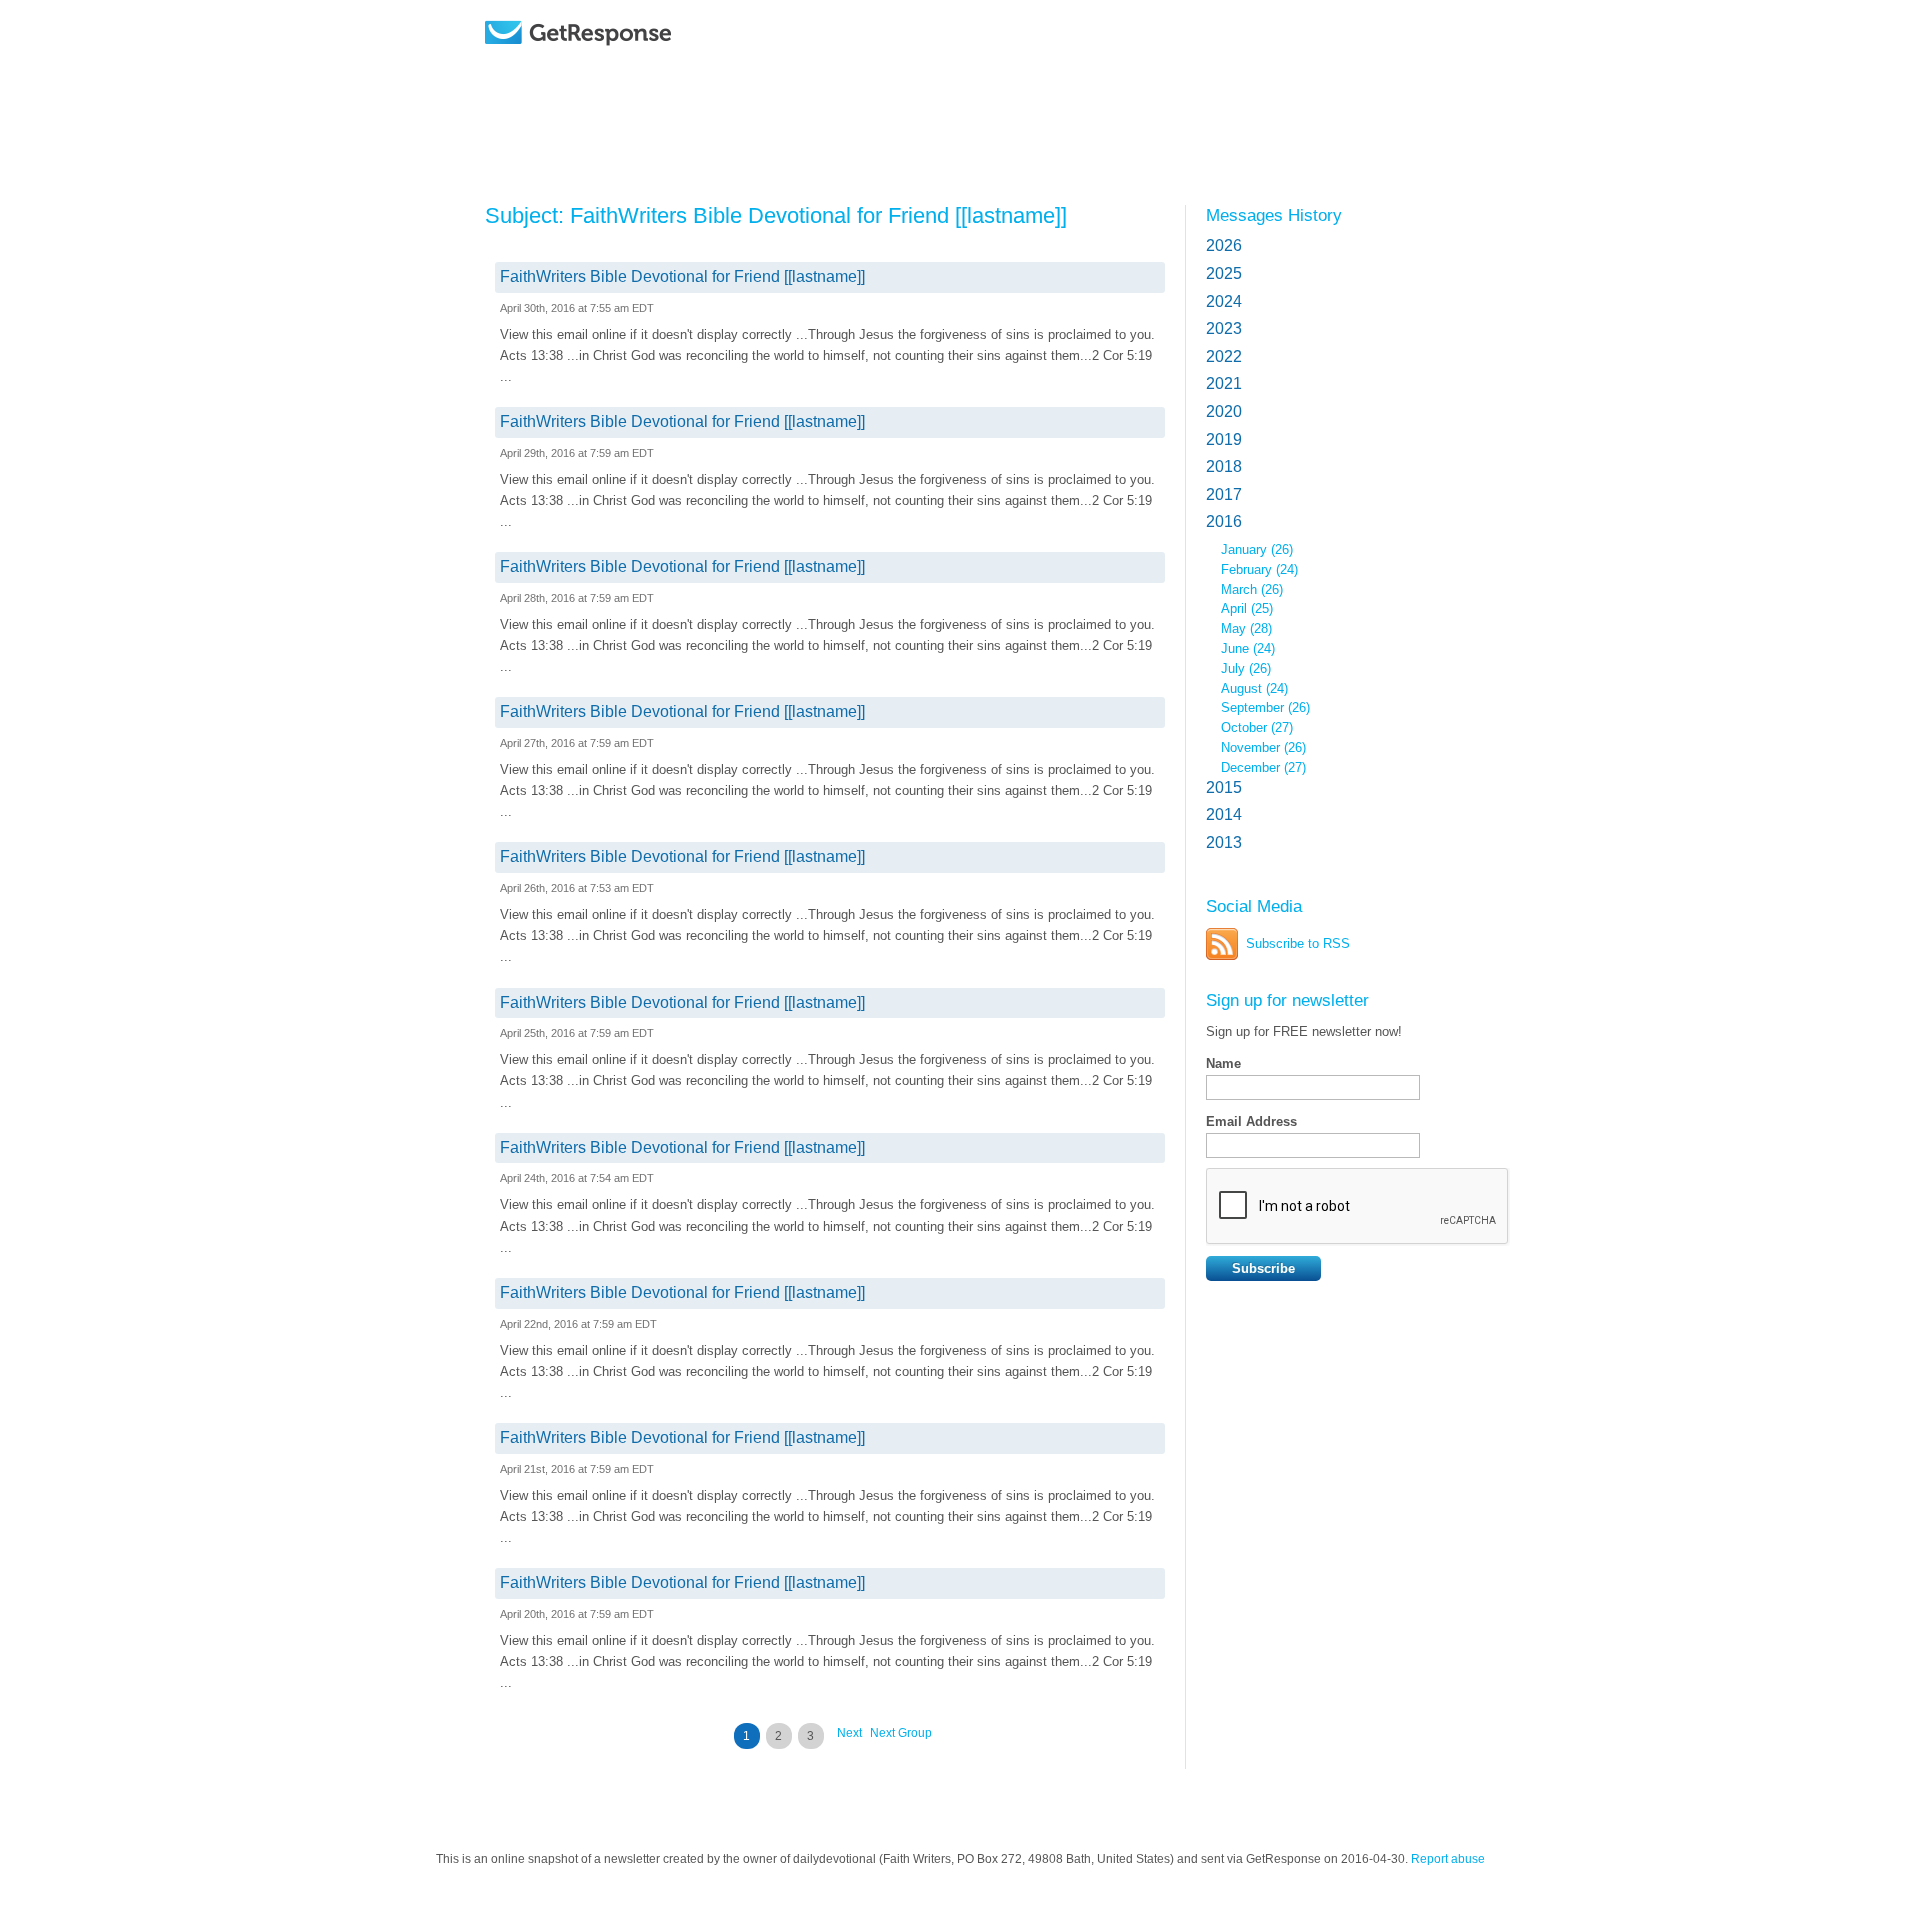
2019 (1224, 439)
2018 (1224, 466)
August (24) (1254, 688)
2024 (1224, 301)
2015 (1224, 787)
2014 (1224, 814)
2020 (1224, 411)
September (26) (1265, 707)
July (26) (1246, 668)
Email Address (1251, 1121)
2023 (1224, 328)
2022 (1224, 356)
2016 (1224, 521)
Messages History (1274, 215)
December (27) (1263, 767)
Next (849, 1733)
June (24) (1248, 648)
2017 (1224, 494)
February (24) (1259, 569)
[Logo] (629, 62)
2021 (1224, 383)
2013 (1224, 842)
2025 (1224, 273)
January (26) (1257, 549)
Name (1223, 1063)
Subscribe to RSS (1298, 943)
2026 (1224, 245)
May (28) (1246, 628)
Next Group (901, 1733)
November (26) (1263, 747)
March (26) (1252, 589)
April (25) (1247, 608)
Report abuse (1448, 1859)
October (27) (1257, 727)
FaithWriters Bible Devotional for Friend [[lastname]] (682, 276)
